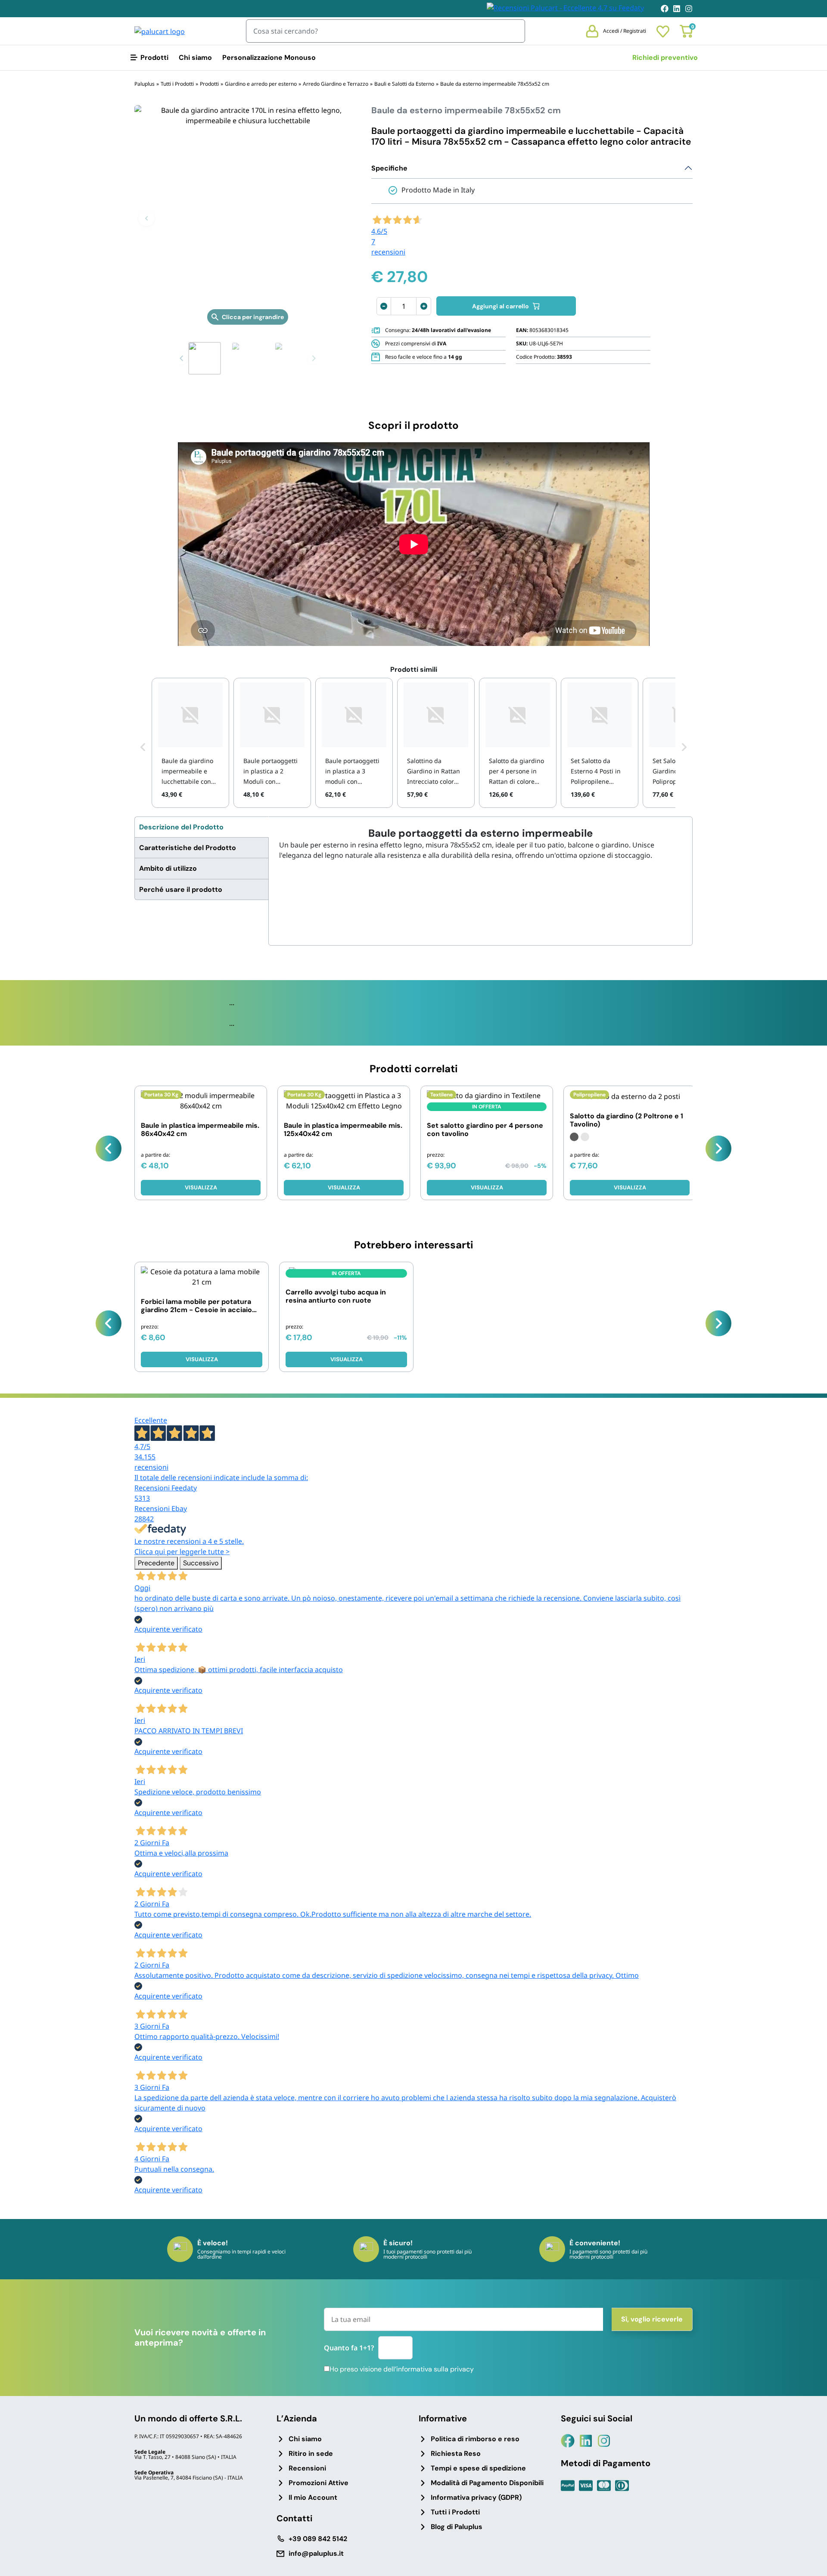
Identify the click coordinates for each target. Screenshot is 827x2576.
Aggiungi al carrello (501, 306)
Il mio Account (313, 2497)
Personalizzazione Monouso (269, 57)
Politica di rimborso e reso (475, 2439)
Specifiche (389, 168)
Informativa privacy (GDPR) (476, 2497)
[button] (146, 218)
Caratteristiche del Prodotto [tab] (188, 848)
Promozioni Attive (319, 2483)
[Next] (718, 1148)
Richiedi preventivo (665, 57)
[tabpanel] (480, 844)
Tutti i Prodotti (455, 2512)
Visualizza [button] (487, 1187)
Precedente (156, 1563)
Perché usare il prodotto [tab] (181, 889)
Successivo (201, 1563)
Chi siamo (195, 57)
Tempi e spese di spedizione (478, 2468)
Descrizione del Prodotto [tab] (181, 827)
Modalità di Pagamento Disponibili (487, 2483)
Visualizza (201, 1187)
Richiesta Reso (456, 2453)
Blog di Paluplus (457, 2527)
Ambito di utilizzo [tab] (168, 868)
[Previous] (109, 1148)
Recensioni (307, 2468)
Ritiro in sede (311, 2453)
